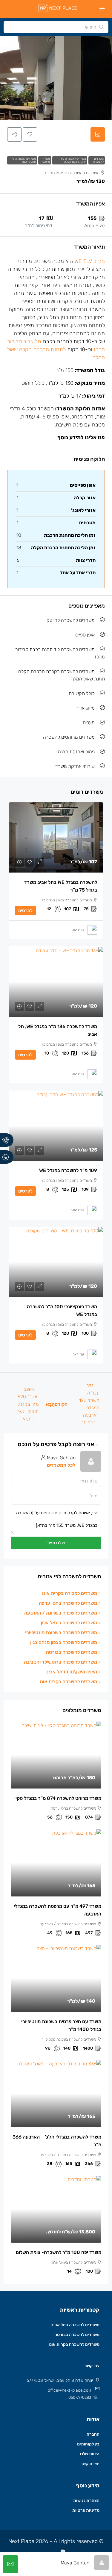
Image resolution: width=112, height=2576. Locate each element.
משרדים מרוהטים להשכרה (69, 737)
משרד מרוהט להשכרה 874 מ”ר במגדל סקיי (58, 1798)
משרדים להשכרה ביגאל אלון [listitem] (69, 1623)
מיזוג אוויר (85, 708)
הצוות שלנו (90, 2454)
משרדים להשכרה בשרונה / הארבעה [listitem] (61, 1613)
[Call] (7, 1140)
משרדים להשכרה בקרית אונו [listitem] (68, 1682)
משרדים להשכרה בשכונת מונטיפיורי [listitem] (61, 1633)
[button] (30, 134)
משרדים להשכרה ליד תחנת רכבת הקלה (73, 160)
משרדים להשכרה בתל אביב (75, 2325)
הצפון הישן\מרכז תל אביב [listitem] (72, 1672)
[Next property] (26, 1404)
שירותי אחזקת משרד (75, 766)
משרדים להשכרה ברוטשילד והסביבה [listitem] (60, 1662)
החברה (93, 2434)
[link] (56, 837)
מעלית (89, 723)
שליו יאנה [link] (77, 930)
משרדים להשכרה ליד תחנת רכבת (23, 160)
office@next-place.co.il (69, 2390)
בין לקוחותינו (88, 2444)
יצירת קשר (90, 2464)
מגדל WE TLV (90, 261)
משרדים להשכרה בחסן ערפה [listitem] (68, 1603)
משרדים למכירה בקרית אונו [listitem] (70, 1593)
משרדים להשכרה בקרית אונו (74, 2344)
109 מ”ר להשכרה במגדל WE (68, 1170)
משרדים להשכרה (98, 160)
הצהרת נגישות (86, 2501)
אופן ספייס (85, 635)
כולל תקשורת (82, 693)
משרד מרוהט (46, 160)
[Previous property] (87, 1404)
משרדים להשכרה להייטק (71, 620)
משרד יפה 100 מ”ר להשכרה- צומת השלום (59, 2252)
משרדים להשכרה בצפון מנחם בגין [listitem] (64, 1642)
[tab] (98, 134)
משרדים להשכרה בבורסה (77, 2335)
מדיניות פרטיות (86, 2510)
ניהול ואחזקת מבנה (76, 752)
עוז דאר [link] (78, 1354)
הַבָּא (50, 1404)
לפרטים (25, 911)
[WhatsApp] (7, 1157)
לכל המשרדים (61, 1465)
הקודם (61, 1404)
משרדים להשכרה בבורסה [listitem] (72, 1652)
